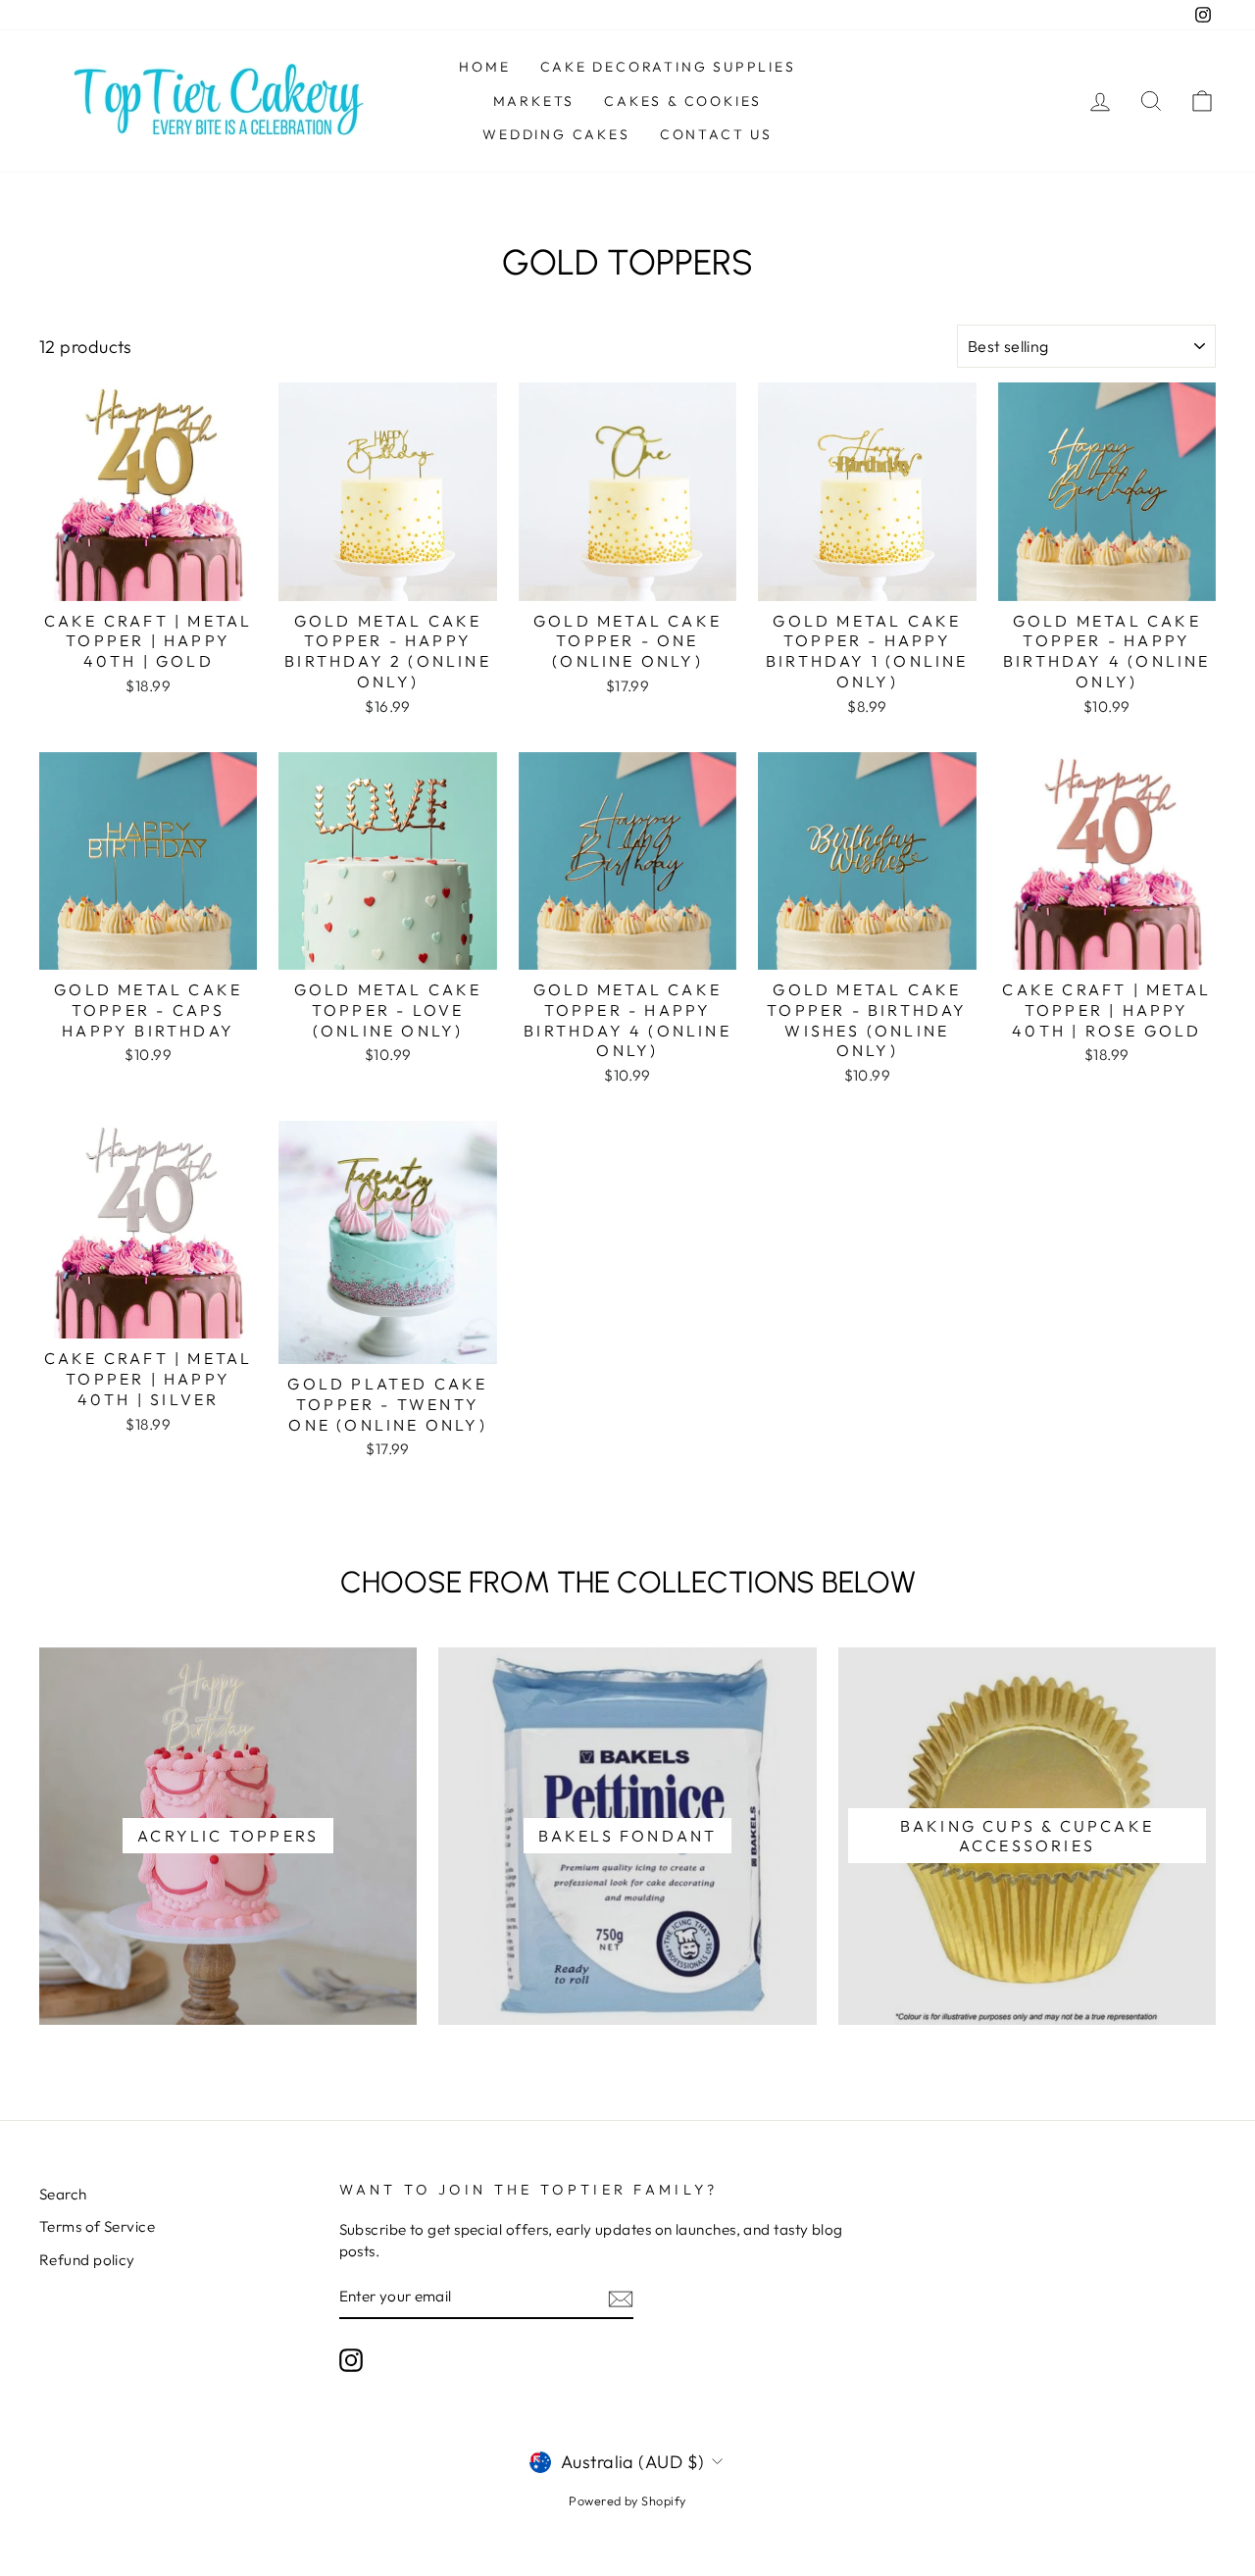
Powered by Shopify (627, 2500)
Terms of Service (97, 2226)
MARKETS (534, 101)
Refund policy (87, 2260)
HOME (484, 67)
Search (63, 2194)
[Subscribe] (621, 2297)
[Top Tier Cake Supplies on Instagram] (351, 2360)
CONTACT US (716, 134)
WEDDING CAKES (556, 134)
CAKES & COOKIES (683, 101)
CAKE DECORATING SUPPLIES (668, 67)
